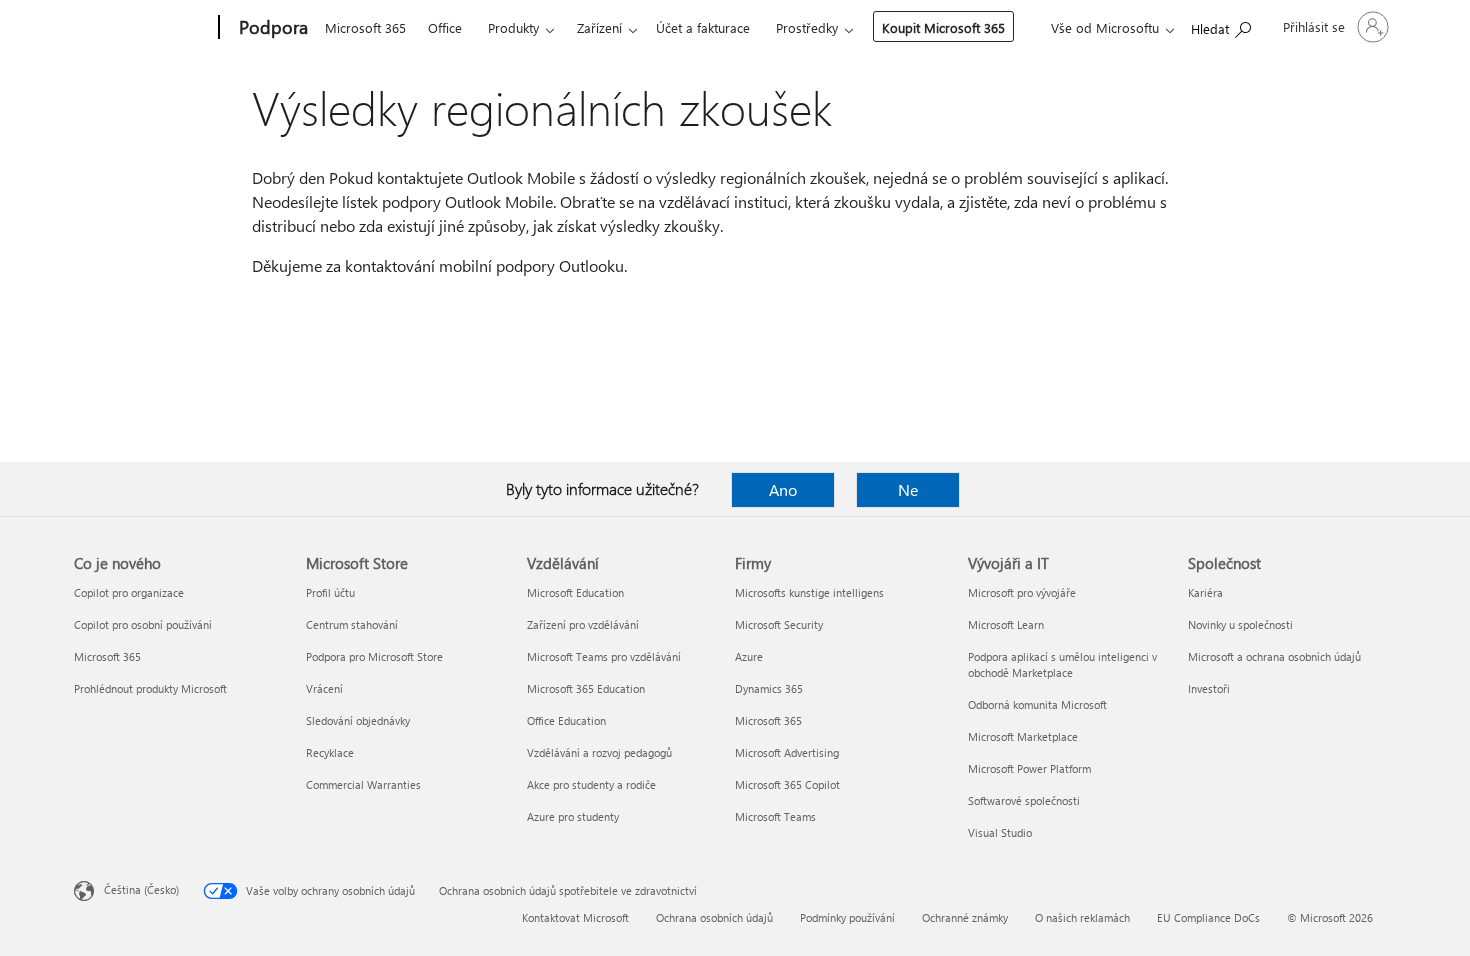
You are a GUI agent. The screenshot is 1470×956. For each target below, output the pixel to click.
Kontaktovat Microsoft (575, 917)
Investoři (1209, 688)
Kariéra (1205, 592)
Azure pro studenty (573, 816)
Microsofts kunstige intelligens (809, 592)
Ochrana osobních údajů (714, 917)
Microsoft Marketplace (1023, 736)
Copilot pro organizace (129, 592)
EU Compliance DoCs (1208, 917)
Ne (908, 489)
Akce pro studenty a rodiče (591, 784)
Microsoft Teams (775, 816)
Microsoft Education (575, 592)
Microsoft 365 (365, 27)
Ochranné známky (965, 917)
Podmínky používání (847, 917)
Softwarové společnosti (1024, 800)
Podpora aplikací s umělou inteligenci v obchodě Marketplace (1062, 664)
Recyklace (330, 752)
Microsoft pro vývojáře (1022, 592)
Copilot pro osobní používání (143, 624)
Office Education (566, 720)
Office (445, 27)
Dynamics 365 (769, 688)
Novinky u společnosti (1240, 624)
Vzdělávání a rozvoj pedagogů (599, 752)
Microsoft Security (779, 624)
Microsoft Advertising (787, 752)
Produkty (513, 27)
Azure (749, 656)
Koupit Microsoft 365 (943, 27)
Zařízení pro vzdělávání (583, 624)
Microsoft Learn (1006, 624)
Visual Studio (1000, 832)
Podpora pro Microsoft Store (374, 656)
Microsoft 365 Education (586, 688)
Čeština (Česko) (141, 889)
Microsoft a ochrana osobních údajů (1274, 656)
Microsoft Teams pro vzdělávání (604, 656)
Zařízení (599, 27)
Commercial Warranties (363, 784)
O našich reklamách (1082, 917)
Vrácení (324, 688)
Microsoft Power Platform (1029, 768)
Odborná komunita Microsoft (1037, 704)
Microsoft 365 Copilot (787, 784)
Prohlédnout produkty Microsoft (150, 688)
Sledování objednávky (358, 720)
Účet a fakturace (703, 27)
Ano (783, 489)
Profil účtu (330, 592)
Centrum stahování (352, 624)
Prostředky (807, 27)
